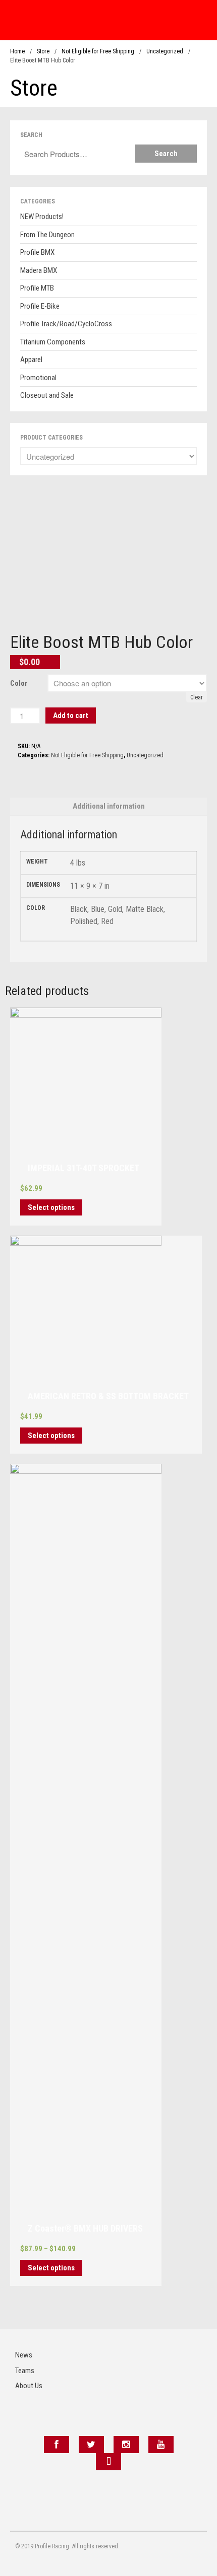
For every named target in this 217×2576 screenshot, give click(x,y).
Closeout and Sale (47, 395)
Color (19, 683)
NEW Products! (42, 217)
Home (17, 51)
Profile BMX (37, 252)
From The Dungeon (47, 235)
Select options (51, 1207)
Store (43, 51)
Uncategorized (165, 51)
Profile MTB (37, 288)
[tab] (108, 806)
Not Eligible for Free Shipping (98, 51)
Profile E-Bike (40, 306)
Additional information (109, 806)
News (24, 2355)
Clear (197, 697)
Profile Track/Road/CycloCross (66, 324)
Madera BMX (39, 270)
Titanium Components (53, 342)
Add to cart (71, 715)
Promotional (38, 378)
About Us (29, 2386)
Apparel (31, 360)
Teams (25, 2371)
